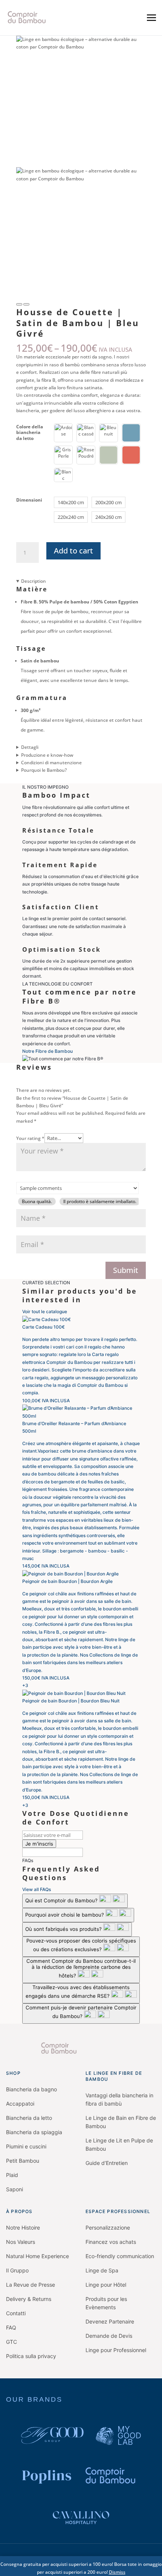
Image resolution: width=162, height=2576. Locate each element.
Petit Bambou (23, 2161)
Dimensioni (29, 500)
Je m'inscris (39, 1844)
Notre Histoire (23, 2228)
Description (34, 581)
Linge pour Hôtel (106, 2285)
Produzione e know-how (47, 755)
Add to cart (73, 551)
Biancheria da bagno (31, 2089)
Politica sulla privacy (31, 2356)
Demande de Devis (109, 2336)
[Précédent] (19, 304)
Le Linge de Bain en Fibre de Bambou (121, 2122)
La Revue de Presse (31, 2285)
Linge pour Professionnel (116, 2350)
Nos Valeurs (21, 2242)
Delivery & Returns (29, 2299)
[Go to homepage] (81, 2048)
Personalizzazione (108, 2228)
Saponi (15, 2189)
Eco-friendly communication (120, 2256)
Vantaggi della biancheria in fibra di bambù (119, 2099)
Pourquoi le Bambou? (44, 770)
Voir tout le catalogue (45, 1311)
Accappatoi (20, 2104)
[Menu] (151, 18)
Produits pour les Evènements (106, 2303)
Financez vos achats (111, 2242)
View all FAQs (37, 1889)
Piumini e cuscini (26, 2146)
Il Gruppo (17, 2270)
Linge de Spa (102, 2270)
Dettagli (30, 747)
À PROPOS (19, 2211)
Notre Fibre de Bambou (47, 1051)
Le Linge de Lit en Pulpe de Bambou (119, 2144)
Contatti (16, 2313)
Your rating (30, 1138)
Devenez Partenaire (110, 2321)
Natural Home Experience (37, 2256)
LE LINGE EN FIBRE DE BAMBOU (114, 2076)
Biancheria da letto (29, 2118)
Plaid (12, 2175)
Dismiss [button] (117, 2572)
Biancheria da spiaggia (34, 2132)
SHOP (13, 2073)
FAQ (11, 2327)
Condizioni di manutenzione (51, 763)
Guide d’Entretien (107, 2163)
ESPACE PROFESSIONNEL (118, 2211)
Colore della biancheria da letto (30, 432)
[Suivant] (26, 304)
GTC (11, 2342)
